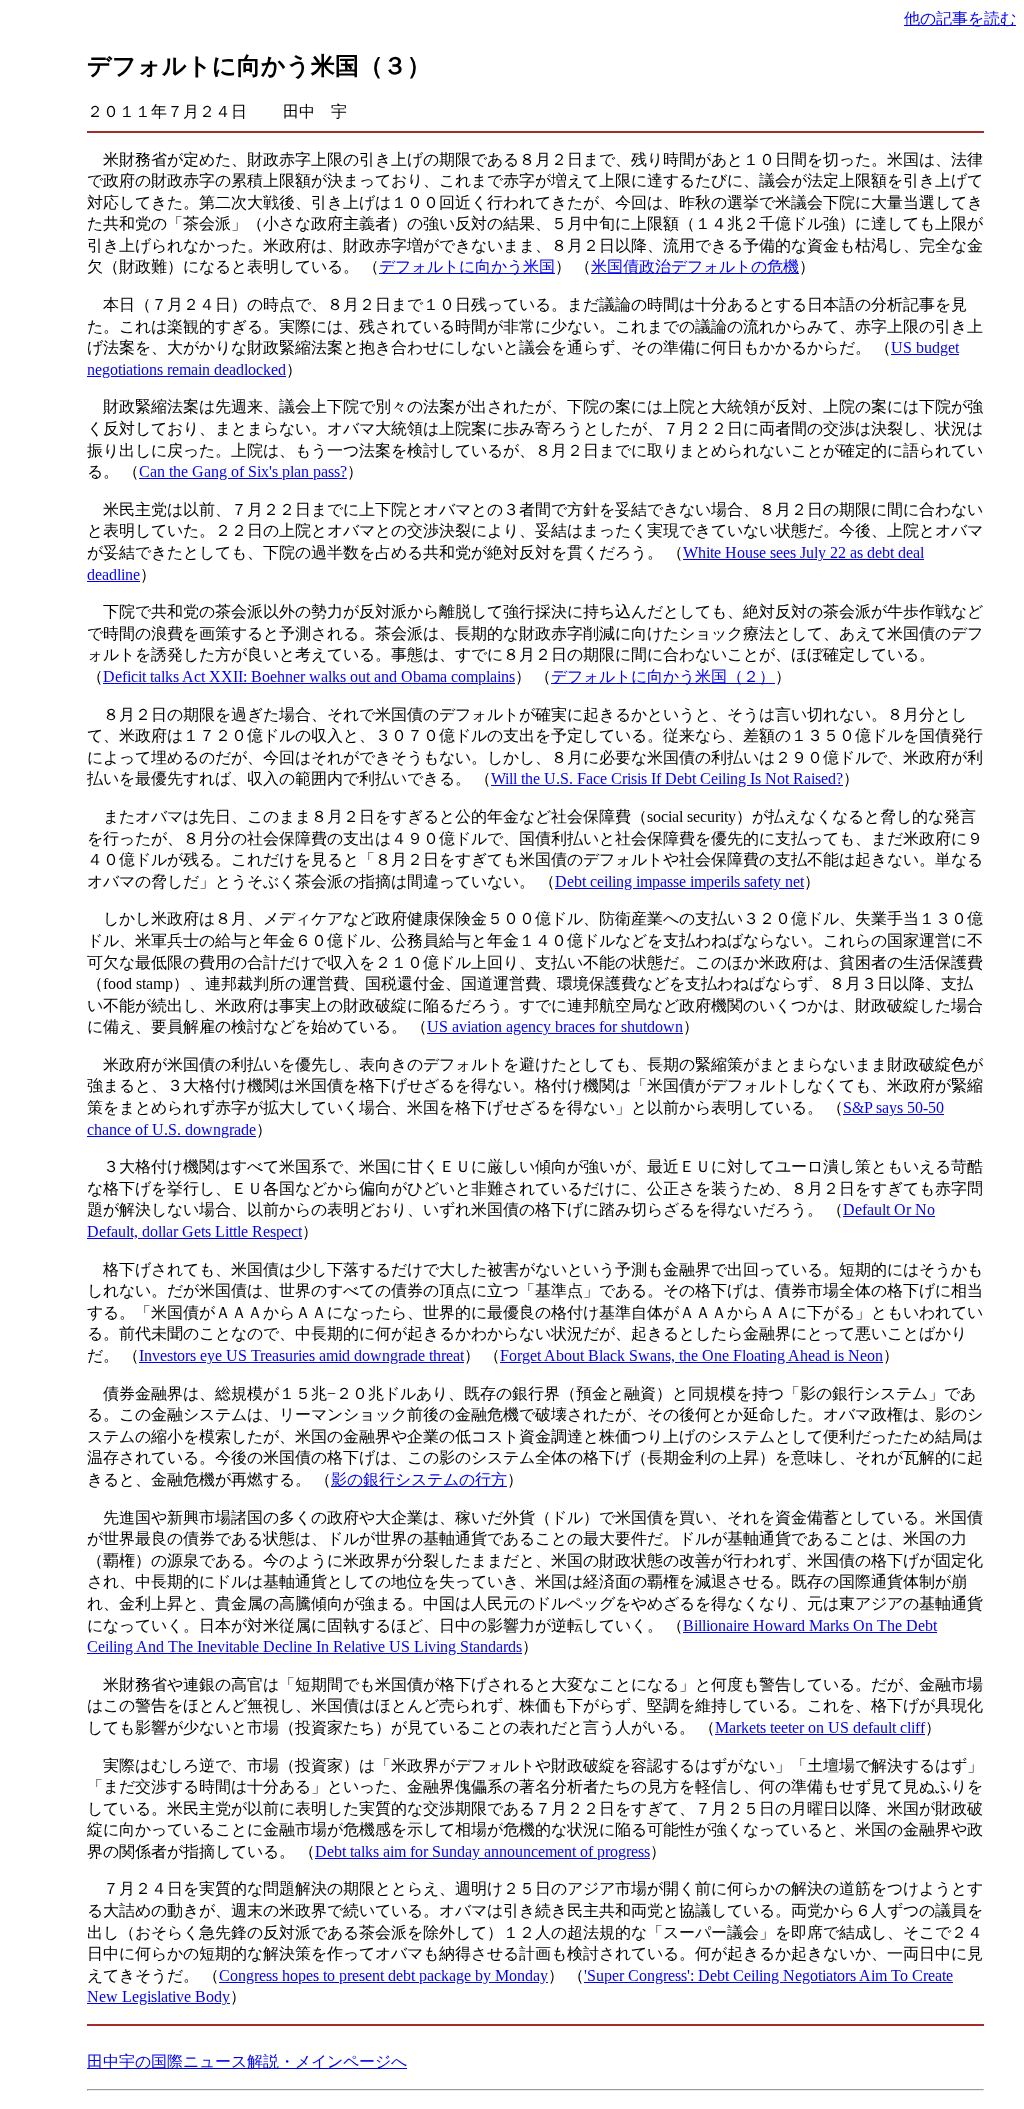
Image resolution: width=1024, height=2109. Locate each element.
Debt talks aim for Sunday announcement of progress (482, 1851)
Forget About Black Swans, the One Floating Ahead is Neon (691, 1355)
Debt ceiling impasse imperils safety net (679, 881)
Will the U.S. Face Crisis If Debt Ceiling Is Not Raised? (667, 778)
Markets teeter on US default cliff (820, 1727)
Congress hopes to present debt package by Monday (383, 1975)
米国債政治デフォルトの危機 (695, 266)
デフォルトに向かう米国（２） (663, 676)
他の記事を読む (960, 18)
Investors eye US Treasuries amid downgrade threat (301, 1355)
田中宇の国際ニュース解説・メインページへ (247, 2061)
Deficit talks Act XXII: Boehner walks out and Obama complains (309, 676)
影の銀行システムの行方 (419, 1479)
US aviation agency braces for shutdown (555, 1026)
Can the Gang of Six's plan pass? (243, 471)
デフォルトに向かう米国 (467, 266)
